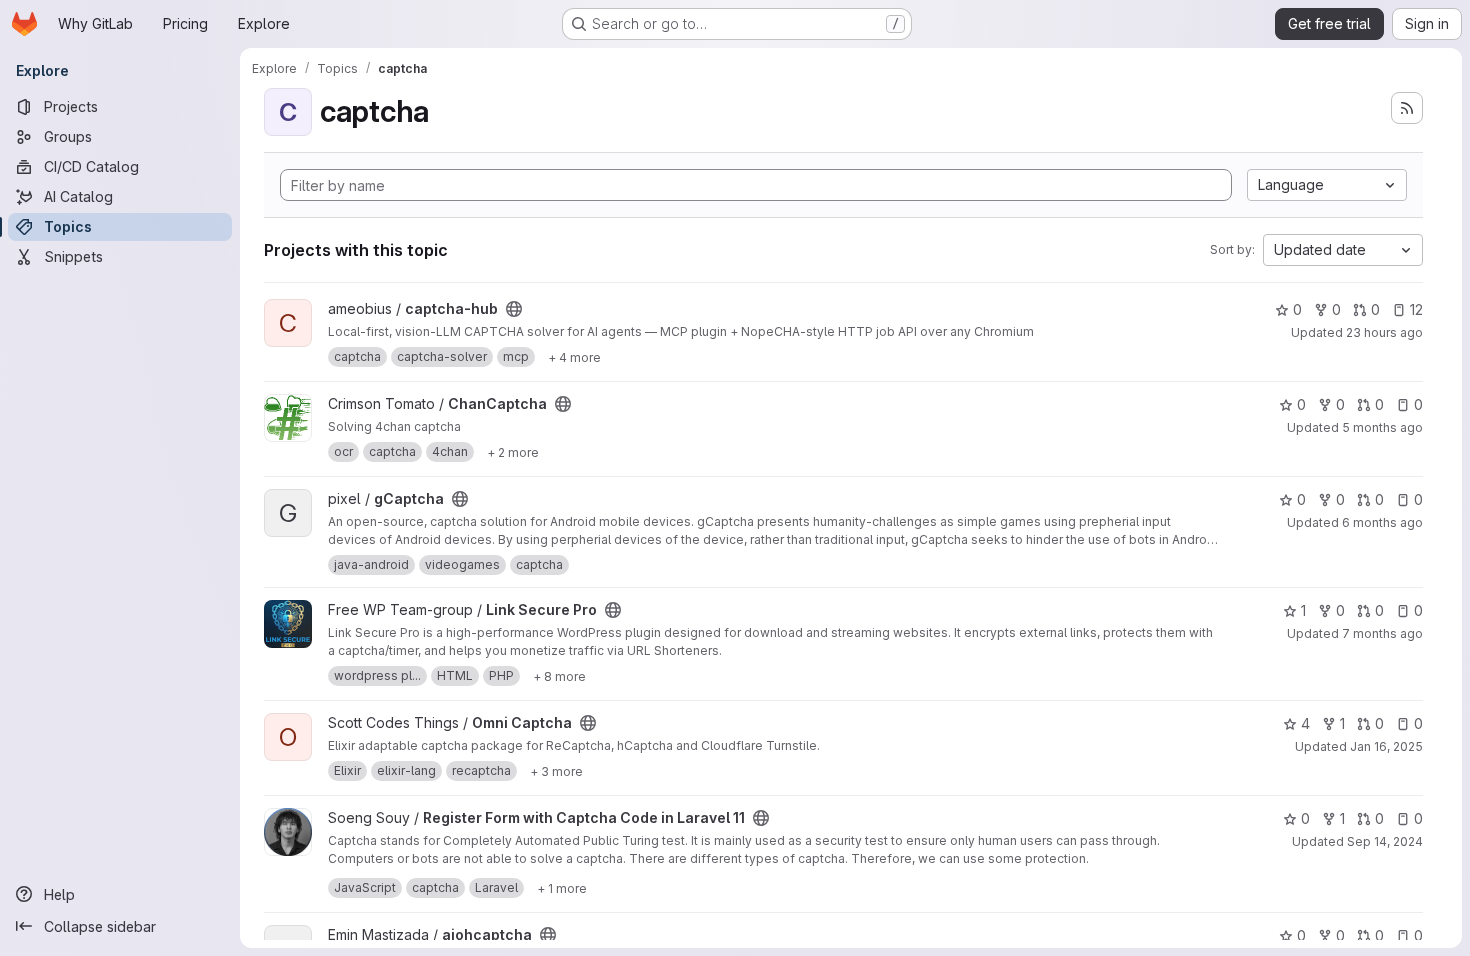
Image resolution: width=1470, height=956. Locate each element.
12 (1416, 309)
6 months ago (1382, 522)
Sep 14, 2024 (1385, 841)
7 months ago (1382, 633)
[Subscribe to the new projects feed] (1407, 108)
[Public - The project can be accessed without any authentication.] (514, 309)
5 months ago (1382, 427)
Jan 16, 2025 (1386, 746)
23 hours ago (1384, 332)
